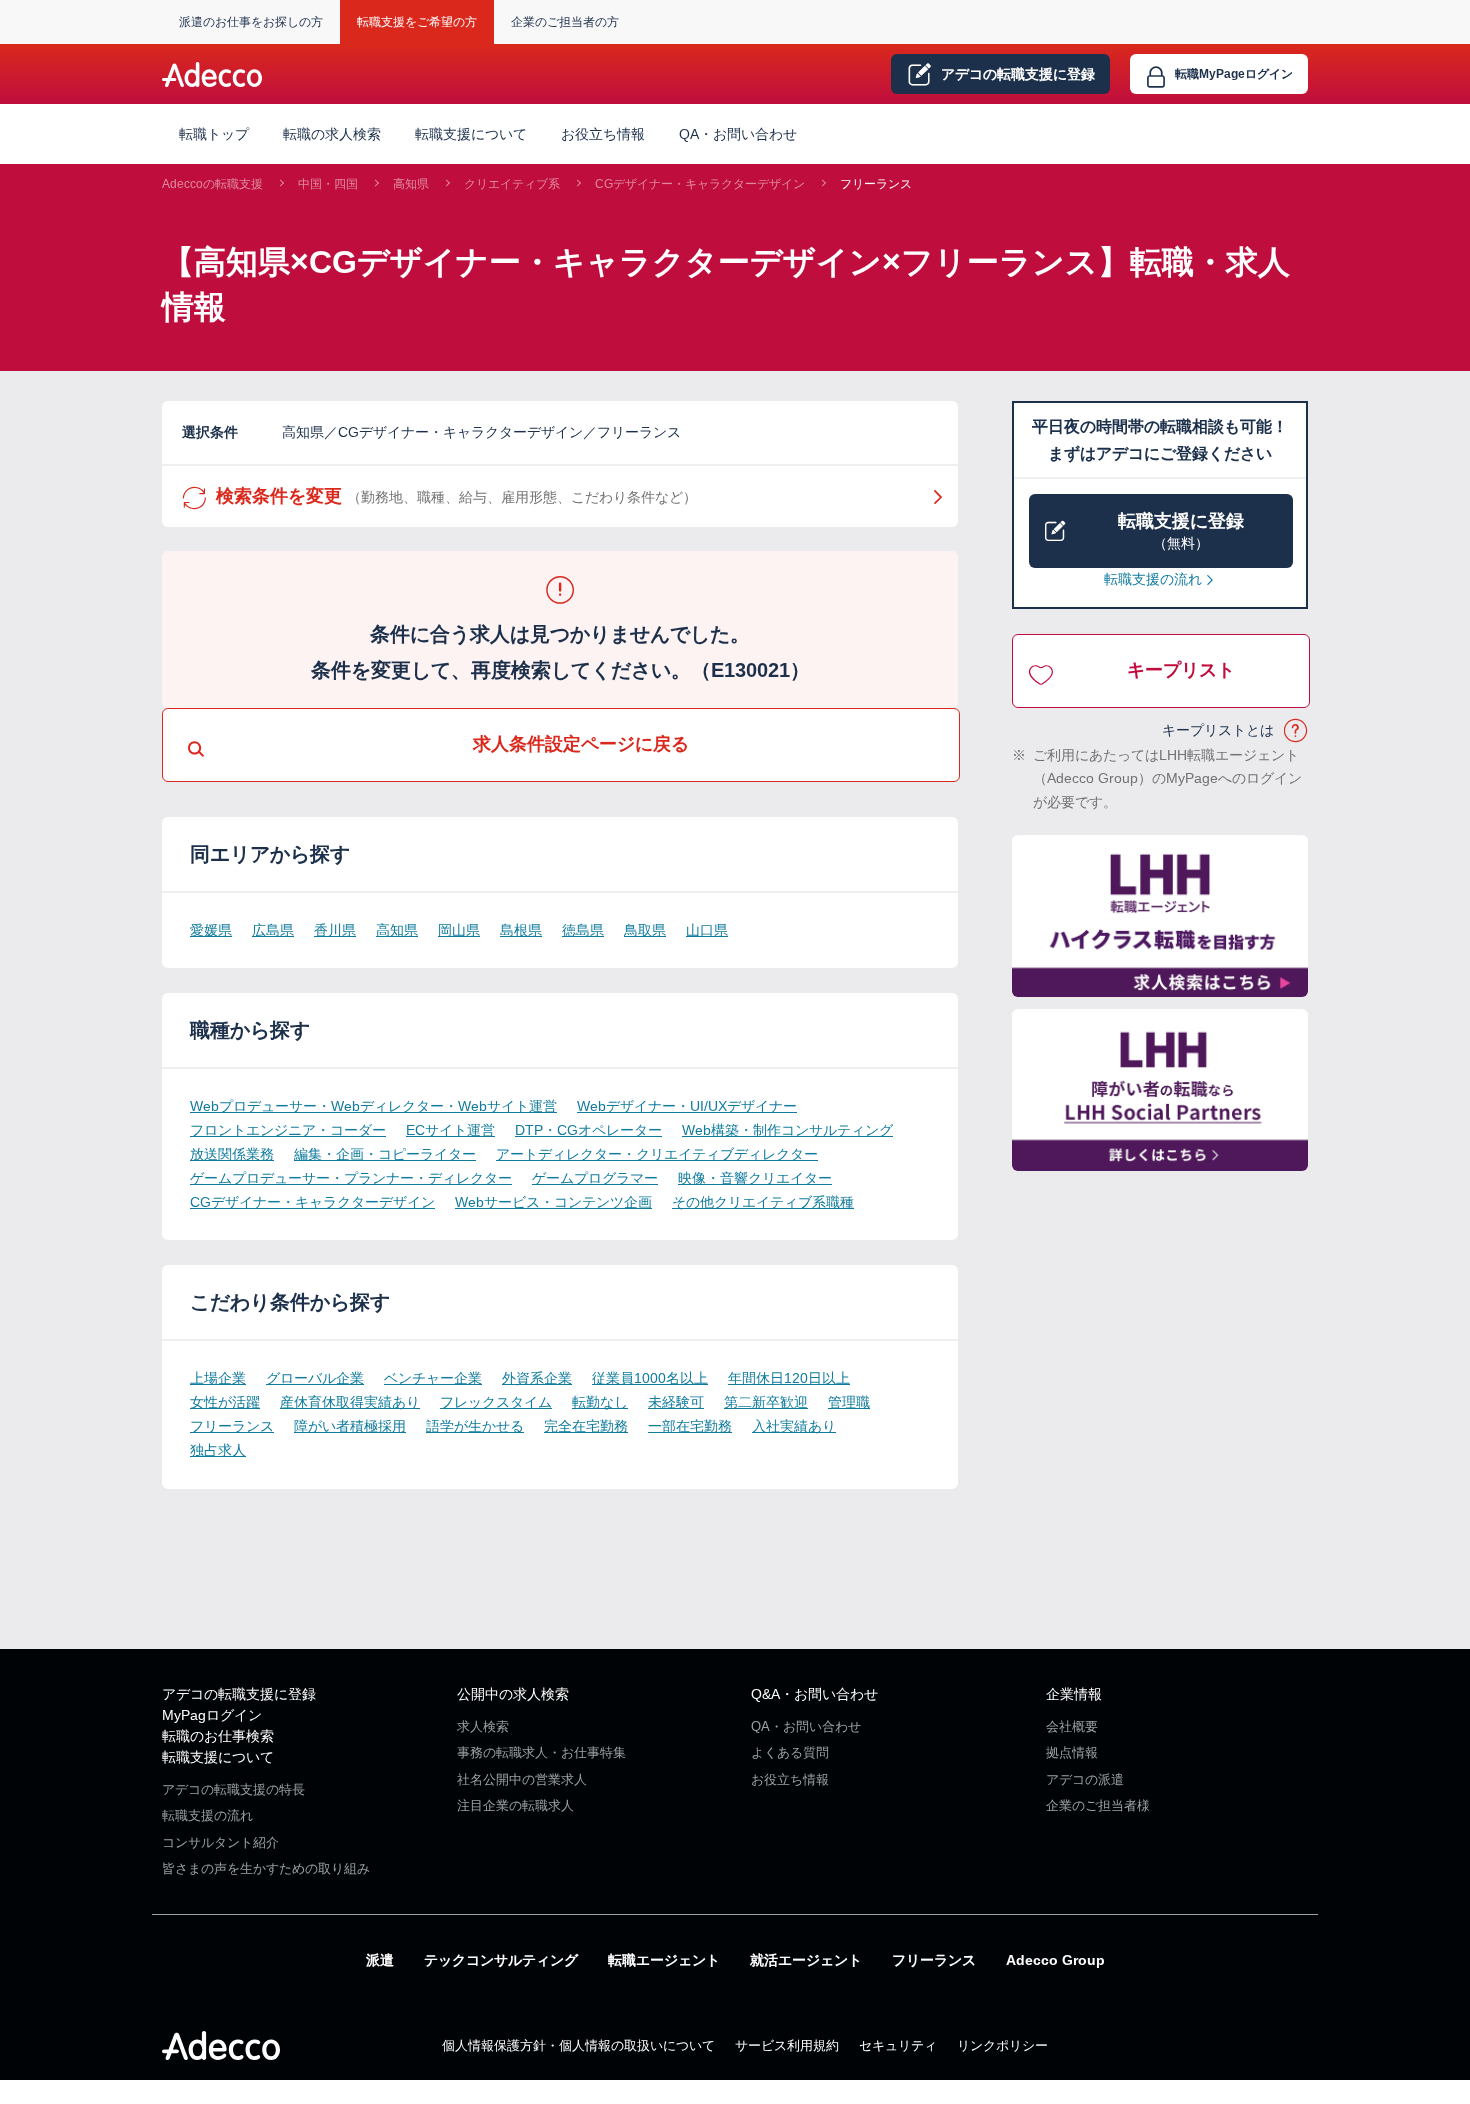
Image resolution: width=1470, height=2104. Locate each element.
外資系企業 (537, 1378)
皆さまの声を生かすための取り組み (266, 1868)
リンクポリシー (1002, 2045)
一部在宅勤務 (690, 1426)
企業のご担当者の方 (565, 22)
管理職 (849, 1402)
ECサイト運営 (450, 1130)
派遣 (380, 1960)
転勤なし (600, 1402)
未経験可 (676, 1402)
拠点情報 (1072, 1752)
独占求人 (218, 1450)
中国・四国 (328, 184)
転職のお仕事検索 (218, 1736)
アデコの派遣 (1085, 1779)
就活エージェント (806, 1960)
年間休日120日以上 (789, 1378)
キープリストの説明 (1296, 731)
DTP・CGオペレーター (588, 1130)
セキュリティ (898, 2045)
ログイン (1234, 74)
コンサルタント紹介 (220, 1842)
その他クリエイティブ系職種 (763, 1202)
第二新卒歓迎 (766, 1402)
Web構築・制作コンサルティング (787, 1130)
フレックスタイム (496, 1402)
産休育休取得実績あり (350, 1402)
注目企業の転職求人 (515, 1805)
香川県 (335, 930)
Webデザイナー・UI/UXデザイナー (687, 1106)
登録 (1018, 74)
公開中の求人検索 (513, 1694)
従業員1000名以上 (650, 1378)
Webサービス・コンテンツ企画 (553, 1202)
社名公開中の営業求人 (522, 1779)
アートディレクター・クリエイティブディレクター (657, 1154)
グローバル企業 (315, 1378)
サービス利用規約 (787, 2045)
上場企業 (218, 1378)
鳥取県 (645, 930)
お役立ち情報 (603, 134)
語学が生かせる (475, 1426)
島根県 (521, 930)
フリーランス (876, 184)
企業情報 (1074, 1694)
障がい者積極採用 (350, 1426)
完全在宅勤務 (586, 1426)
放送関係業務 (232, 1154)
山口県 (707, 930)
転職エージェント (664, 1960)
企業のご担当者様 (1098, 1805)
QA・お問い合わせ (738, 134)
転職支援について (218, 1757)
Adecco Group (1055, 1960)
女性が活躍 (225, 1402)
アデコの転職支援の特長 (233, 1789)
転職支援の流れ (1153, 579)
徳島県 (583, 930)
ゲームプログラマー (595, 1178)
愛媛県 (211, 930)
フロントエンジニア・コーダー (288, 1130)
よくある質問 (790, 1752)
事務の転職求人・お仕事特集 (541, 1752)
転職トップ (214, 134)
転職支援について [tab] (471, 134)
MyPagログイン (212, 1715)
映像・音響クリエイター (755, 1178)
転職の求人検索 (332, 134)
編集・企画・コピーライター (385, 1154)
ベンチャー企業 (433, 1378)
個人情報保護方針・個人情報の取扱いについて (578, 2045)
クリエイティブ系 (512, 184)
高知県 (411, 184)
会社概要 (1072, 1726)
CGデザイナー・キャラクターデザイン (700, 184)
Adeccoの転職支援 (212, 184)
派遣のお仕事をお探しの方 (251, 22)
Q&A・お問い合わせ (814, 1694)
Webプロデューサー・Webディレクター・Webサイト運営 (373, 1106)
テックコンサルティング (501, 1960)
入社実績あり (794, 1426)
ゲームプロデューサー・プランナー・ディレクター (351, 1178)
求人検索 (483, 1726)
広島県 (273, 930)
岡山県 (459, 930)
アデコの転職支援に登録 (239, 1694)
